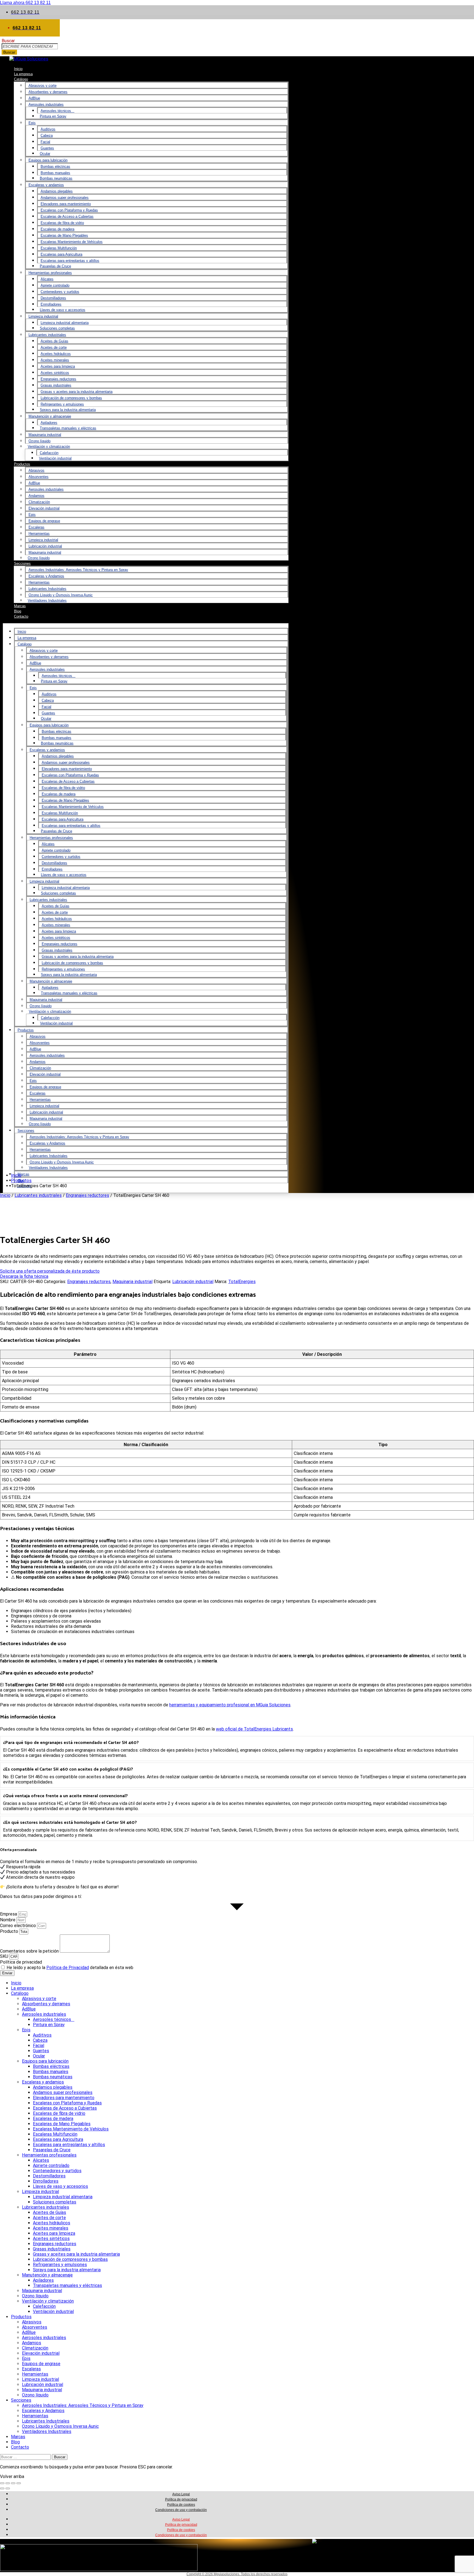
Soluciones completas (57, 328)
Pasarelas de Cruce (55, 266)
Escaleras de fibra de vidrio (62, 223)
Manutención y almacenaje (50, 416)
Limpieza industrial (43, 316)
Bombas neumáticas (56, 178)
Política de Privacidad (68, 1968)
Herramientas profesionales (50, 273)
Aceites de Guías (54, 341)
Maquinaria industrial (45, 435)
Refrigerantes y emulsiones (62, 404)
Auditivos (48, 129)
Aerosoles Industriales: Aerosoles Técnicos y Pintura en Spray (78, 570)
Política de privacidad (21, 1962)
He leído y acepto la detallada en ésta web (70, 1968)
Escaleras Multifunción (59, 248)
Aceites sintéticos (55, 373)
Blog (15, 2442)
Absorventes (39, 477)
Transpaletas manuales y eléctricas (68, 428)
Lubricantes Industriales (47, 589)
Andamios (36, 496)
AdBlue (34, 98)
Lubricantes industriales (47, 335)
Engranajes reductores (58, 379)
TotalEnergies (242, 1282)
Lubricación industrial (45, 546)
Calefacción (49, 453)
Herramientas (39, 534)
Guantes (47, 148)
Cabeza (47, 135)
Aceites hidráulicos (56, 354)
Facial (45, 142)
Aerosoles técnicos (57, 111)
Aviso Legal (181, 2494)
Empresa (9, 1914)
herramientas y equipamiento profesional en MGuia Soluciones (230, 1705)
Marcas (23, 1174)
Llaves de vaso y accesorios (63, 310)
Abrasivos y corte (43, 86)
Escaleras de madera (57, 229)
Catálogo (21, 79)
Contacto (21, 616)
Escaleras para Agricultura (61, 254)
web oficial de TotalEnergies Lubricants (254, 1729)
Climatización (39, 502)
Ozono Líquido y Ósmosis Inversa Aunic (61, 595)
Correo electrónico (19, 1926)
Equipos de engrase (44, 521)
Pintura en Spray (53, 116)
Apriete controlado (55, 285)
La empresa (27, 638)
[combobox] (30, 46)
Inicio (22, 632)
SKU (5, 1956)
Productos (22, 464)
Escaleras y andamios (46, 185)
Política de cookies (181, 2505)
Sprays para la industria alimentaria (68, 410)
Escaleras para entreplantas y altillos (70, 261)
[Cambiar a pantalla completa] (8, 2483)
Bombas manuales (55, 173)
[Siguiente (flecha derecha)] (8, 2488)
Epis (32, 123)
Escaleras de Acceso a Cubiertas (67, 216)
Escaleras (36, 527)
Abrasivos (36, 470)
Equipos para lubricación (48, 160)
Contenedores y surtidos (60, 292)
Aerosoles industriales (46, 104)
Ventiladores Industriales (47, 600)
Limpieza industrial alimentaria (65, 323)
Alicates (47, 279)
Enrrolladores (51, 304)
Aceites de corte (54, 347)
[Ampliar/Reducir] (2, 2483)
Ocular (45, 154)
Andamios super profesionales (65, 198)
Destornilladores (53, 298)
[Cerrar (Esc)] (19, 2483)
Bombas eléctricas (55, 166)
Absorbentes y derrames (48, 92)
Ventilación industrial (55, 458)
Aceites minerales (55, 360)
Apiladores (49, 423)
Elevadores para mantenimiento (66, 204)
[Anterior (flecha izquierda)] (2, 2488)
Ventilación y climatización (49, 446)
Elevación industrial (44, 508)
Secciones (22, 563)
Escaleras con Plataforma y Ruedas (69, 210)
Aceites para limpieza (58, 366)
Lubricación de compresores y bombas (71, 398)
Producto (10, 1931)
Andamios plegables (57, 191)
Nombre (8, 1920)
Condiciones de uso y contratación (181, 2510)
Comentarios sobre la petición (30, 1951)
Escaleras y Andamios (46, 576)
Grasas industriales (56, 385)
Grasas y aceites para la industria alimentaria (77, 392)
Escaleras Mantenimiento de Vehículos (72, 242)
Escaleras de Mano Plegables (64, 235)
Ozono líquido (39, 441)
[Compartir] (13, 2483)
